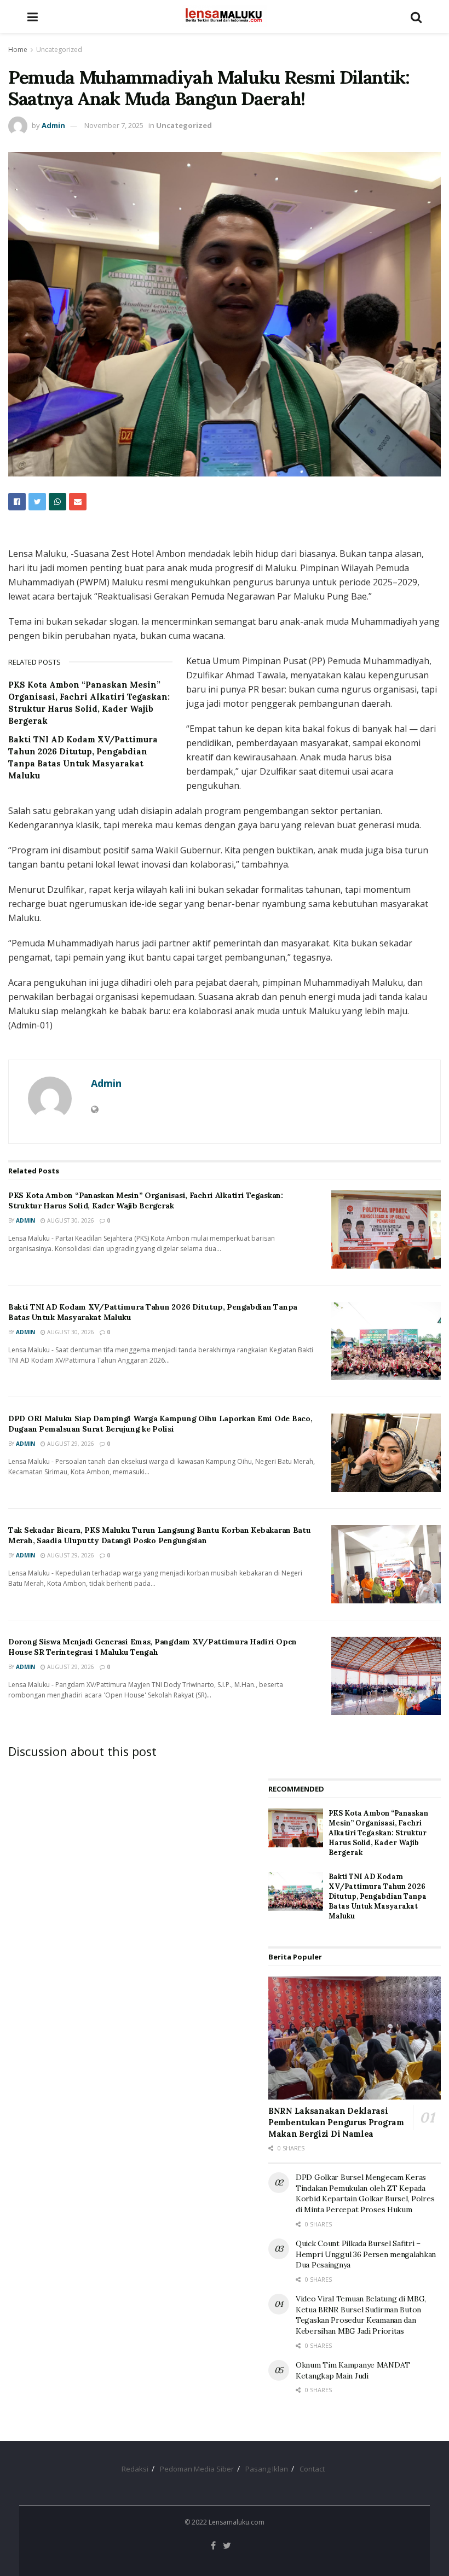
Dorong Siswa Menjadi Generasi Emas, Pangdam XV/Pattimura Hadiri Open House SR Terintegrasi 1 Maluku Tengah (152, 1647)
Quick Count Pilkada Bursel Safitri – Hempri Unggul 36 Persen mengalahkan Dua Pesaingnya (366, 2254)
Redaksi (135, 2469)
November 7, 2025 (114, 125)
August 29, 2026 (70, 1444)
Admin (53, 125)
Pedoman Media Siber (197, 2469)
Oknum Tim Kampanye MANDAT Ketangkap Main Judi (353, 2370)
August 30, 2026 (70, 1220)
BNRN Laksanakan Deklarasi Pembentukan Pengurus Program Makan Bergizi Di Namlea (336, 2122)
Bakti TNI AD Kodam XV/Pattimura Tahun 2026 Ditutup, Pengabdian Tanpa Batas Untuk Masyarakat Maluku (378, 1897)
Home (18, 50)
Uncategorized (59, 50)
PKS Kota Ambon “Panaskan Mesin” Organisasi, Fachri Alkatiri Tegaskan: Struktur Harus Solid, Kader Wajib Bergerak (146, 1201)
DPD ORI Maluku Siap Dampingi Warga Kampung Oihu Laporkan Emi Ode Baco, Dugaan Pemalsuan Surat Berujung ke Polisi (160, 1424)
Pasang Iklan (267, 2469)
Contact (312, 2469)
